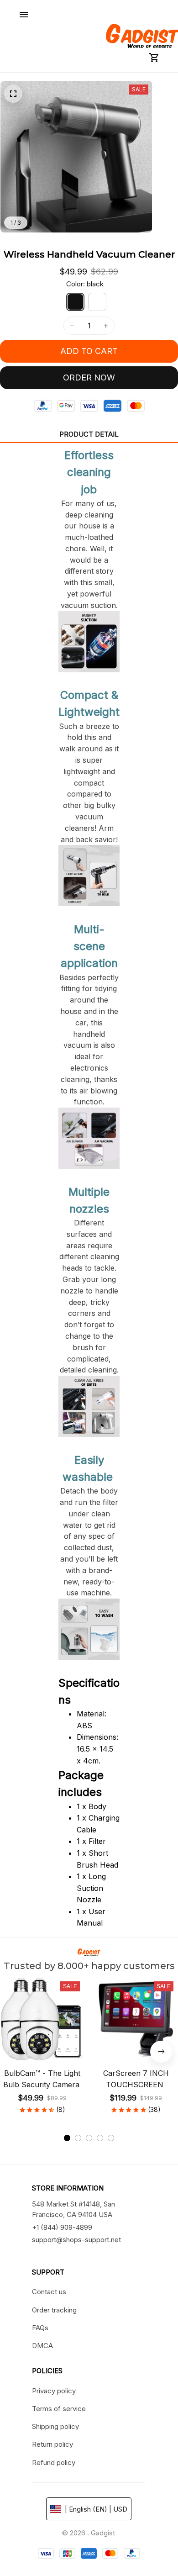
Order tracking (54, 2310)
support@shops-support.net (76, 2240)
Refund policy (54, 2463)
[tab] (67, 2138)
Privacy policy (54, 2391)
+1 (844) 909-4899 (62, 2227)
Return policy (52, 2444)
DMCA (42, 2346)
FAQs (40, 2328)
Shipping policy (55, 2426)
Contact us (49, 2292)
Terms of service (59, 2409)
